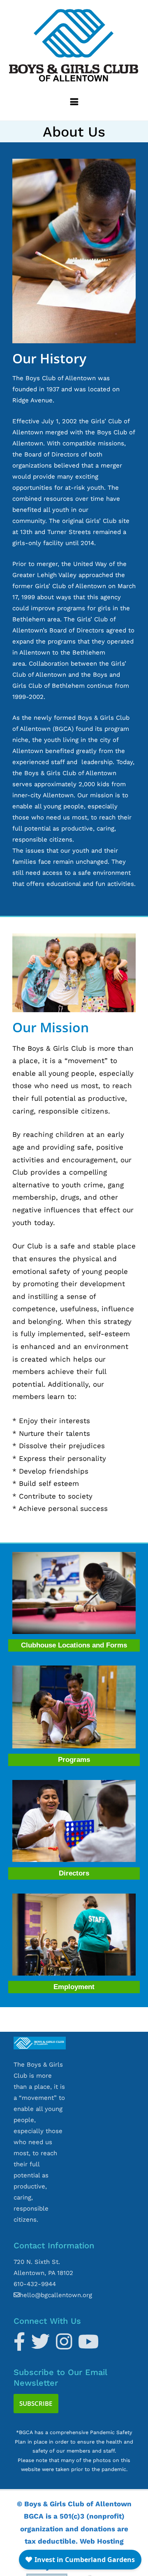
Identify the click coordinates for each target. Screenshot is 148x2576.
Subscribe (36, 2403)
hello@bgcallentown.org (56, 2295)
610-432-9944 (35, 2284)
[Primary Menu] (74, 104)
